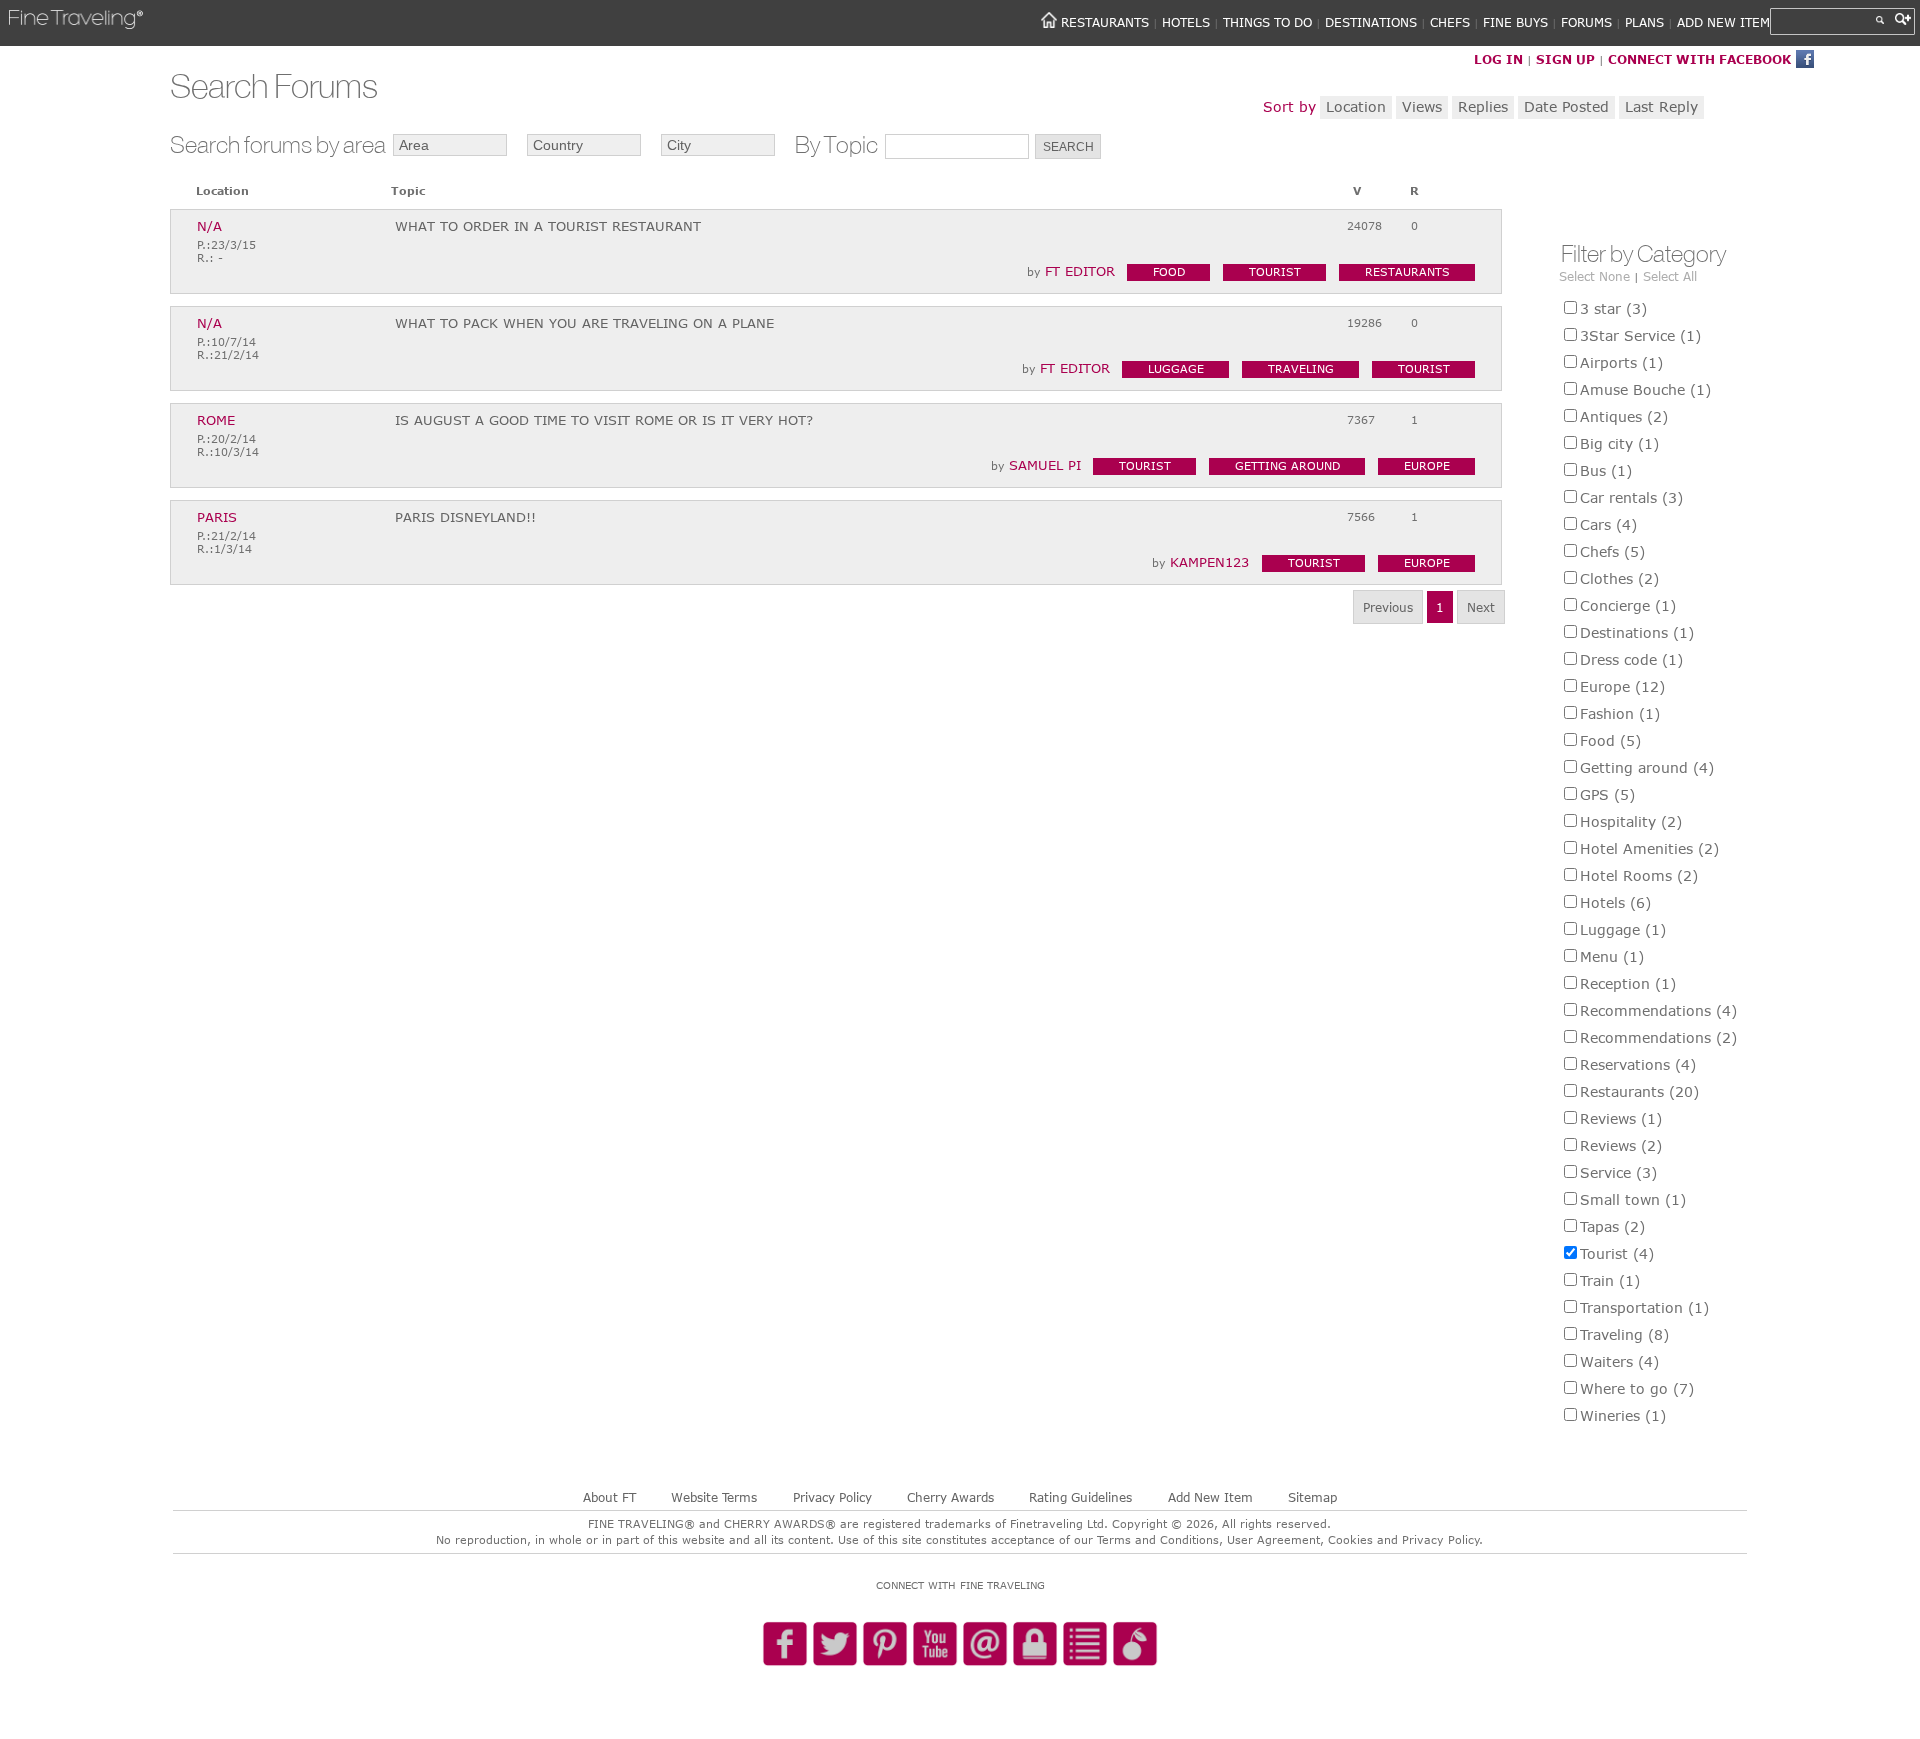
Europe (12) (1622, 686)
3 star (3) (1613, 308)
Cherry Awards (950, 1497)
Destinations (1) (1637, 632)
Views (1422, 106)
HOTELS (1186, 22)
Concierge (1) (1628, 605)
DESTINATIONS (1371, 22)
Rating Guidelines (1080, 1497)
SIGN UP (1565, 59)
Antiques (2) (1624, 416)
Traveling (1301, 368)
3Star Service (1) (1640, 335)
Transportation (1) (1644, 1307)
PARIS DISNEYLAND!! (465, 517)
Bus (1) (1606, 470)
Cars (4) (1608, 524)
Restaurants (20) (1639, 1091)
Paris (217, 517)
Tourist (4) (1617, 1253)
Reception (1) (1628, 983)
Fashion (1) (1620, 713)
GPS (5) (1607, 794)
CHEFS (1450, 22)
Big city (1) (1619, 443)
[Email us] (985, 1645)
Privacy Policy (832, 1497)
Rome (216, 420)
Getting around (1287, 465)
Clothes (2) (1619, 578)
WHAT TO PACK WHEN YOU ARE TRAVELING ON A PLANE (584, 323)
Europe (1427, 465)
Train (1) (1610, 1280)
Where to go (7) (1637, 1388)
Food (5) (1610, 740)
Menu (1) (1612, 956)
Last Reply (1661, 106)
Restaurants (1407, 271)
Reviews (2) (1621, 1145)
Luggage (1176, 368)
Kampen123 (1209, 562)
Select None (1594, 276)
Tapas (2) (1612, 1226)
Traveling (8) (1624, 1334)
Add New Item (1210, 1497)
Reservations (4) (1638, 1064)
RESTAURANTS (1105, 22)
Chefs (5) (1612, 551)
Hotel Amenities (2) (1649, 848)
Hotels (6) (1615, 902)
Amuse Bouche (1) (1645, 389)
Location (1356, 106)
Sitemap (1312, 1497)
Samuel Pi (1045, 465)
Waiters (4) (1619, 1361)
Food (1169, 271)
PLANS (1644, 22)
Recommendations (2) (1658, 1037)
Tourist (1275, 271)
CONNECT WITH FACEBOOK (1699, 59)
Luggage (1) (1623, 929)
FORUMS (1586, 22)
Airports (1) (1621, 362)
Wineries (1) (1623, 1415)
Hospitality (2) (1631, 821)
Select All (1670, 276)
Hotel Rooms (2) (1639, 875)
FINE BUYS (1515, 22)
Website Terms (714, 1497)
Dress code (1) (1631, 659)
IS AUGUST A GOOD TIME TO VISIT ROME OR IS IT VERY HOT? (604, 420)
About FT (609, 1497)
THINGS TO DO (1267, 22)
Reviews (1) (1621, 1118)
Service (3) (1618, 1172)
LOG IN (1498, 59)
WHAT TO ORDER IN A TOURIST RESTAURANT (548, 226)
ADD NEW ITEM (1723, 22)
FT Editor (1080, 271)
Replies (1483, 106)
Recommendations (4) (1658, 1010)
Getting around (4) (1647, 767)
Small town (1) (1633, 1199)
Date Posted (1566, 106)
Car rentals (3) (1631, 497)
